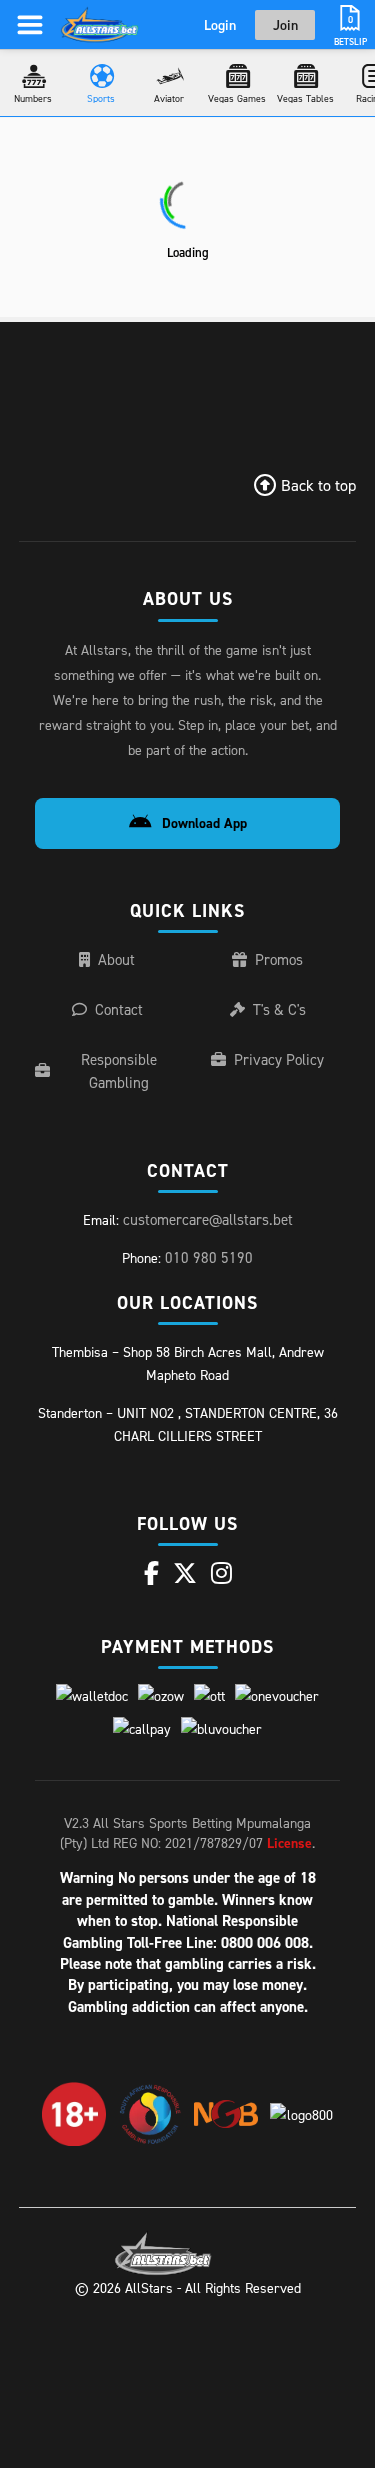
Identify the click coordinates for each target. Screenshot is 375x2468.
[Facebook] (151, 1573)
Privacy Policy (279, 1059)
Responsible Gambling (119, 1071)
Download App (204, 823)
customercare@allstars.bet (208, 1219)
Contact (119, 1009)
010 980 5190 (209, 1257)
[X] (185, 1573)
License (289, 1843)
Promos (279, 959)
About (116, 959)
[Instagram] (221, 1573)
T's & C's (279, 1009)
